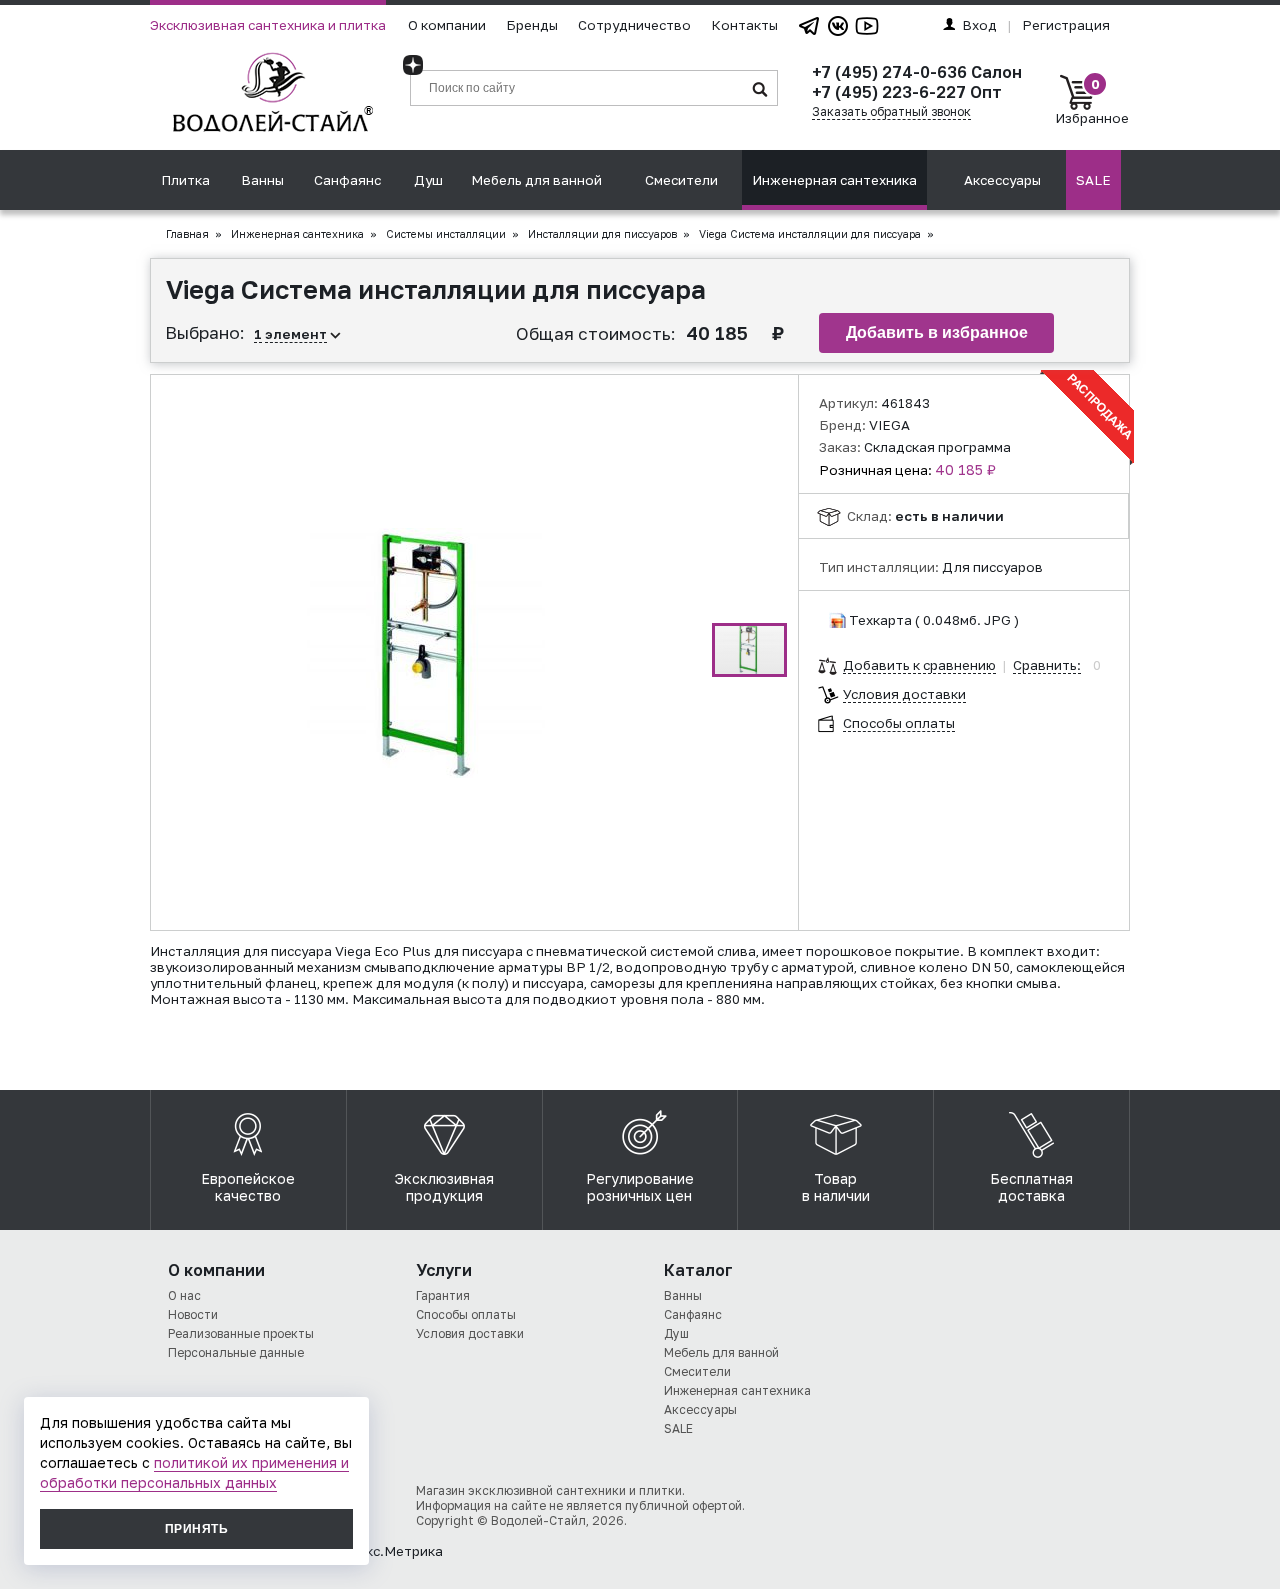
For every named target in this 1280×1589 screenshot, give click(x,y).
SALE (1093, 180)
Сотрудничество (634, 25)
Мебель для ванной (536, 180)
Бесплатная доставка (1031, 1187)
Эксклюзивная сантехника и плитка (268, 25)
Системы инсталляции (446, 234)
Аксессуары (1002, 180)
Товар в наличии (836, 1187)
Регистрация (1066, 25)
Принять (196, 1529)
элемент (296, 334)
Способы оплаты (899, 723)
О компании (447, 25)
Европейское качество (248, 1187)
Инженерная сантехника (834, 180)
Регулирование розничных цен (640, 1187)
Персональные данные (236, 1352)
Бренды (532, 25)
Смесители (681, 180)
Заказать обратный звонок (891, 111)
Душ (428, 180)
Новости (193, 1314)
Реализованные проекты (241, 1333)
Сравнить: (1047, 665)
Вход (979, 25)
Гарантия (443, 1295)
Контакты (744, 25)
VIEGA (889, 425)
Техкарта (880, 620)
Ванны (262, 180)
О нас (184, 1295)
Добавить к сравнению (919, 665)
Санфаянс (347, 180)
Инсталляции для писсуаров (602, 234)
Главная (187, 234)
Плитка (185, 180)
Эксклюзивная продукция (444, 1187)
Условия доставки (904, 694)
